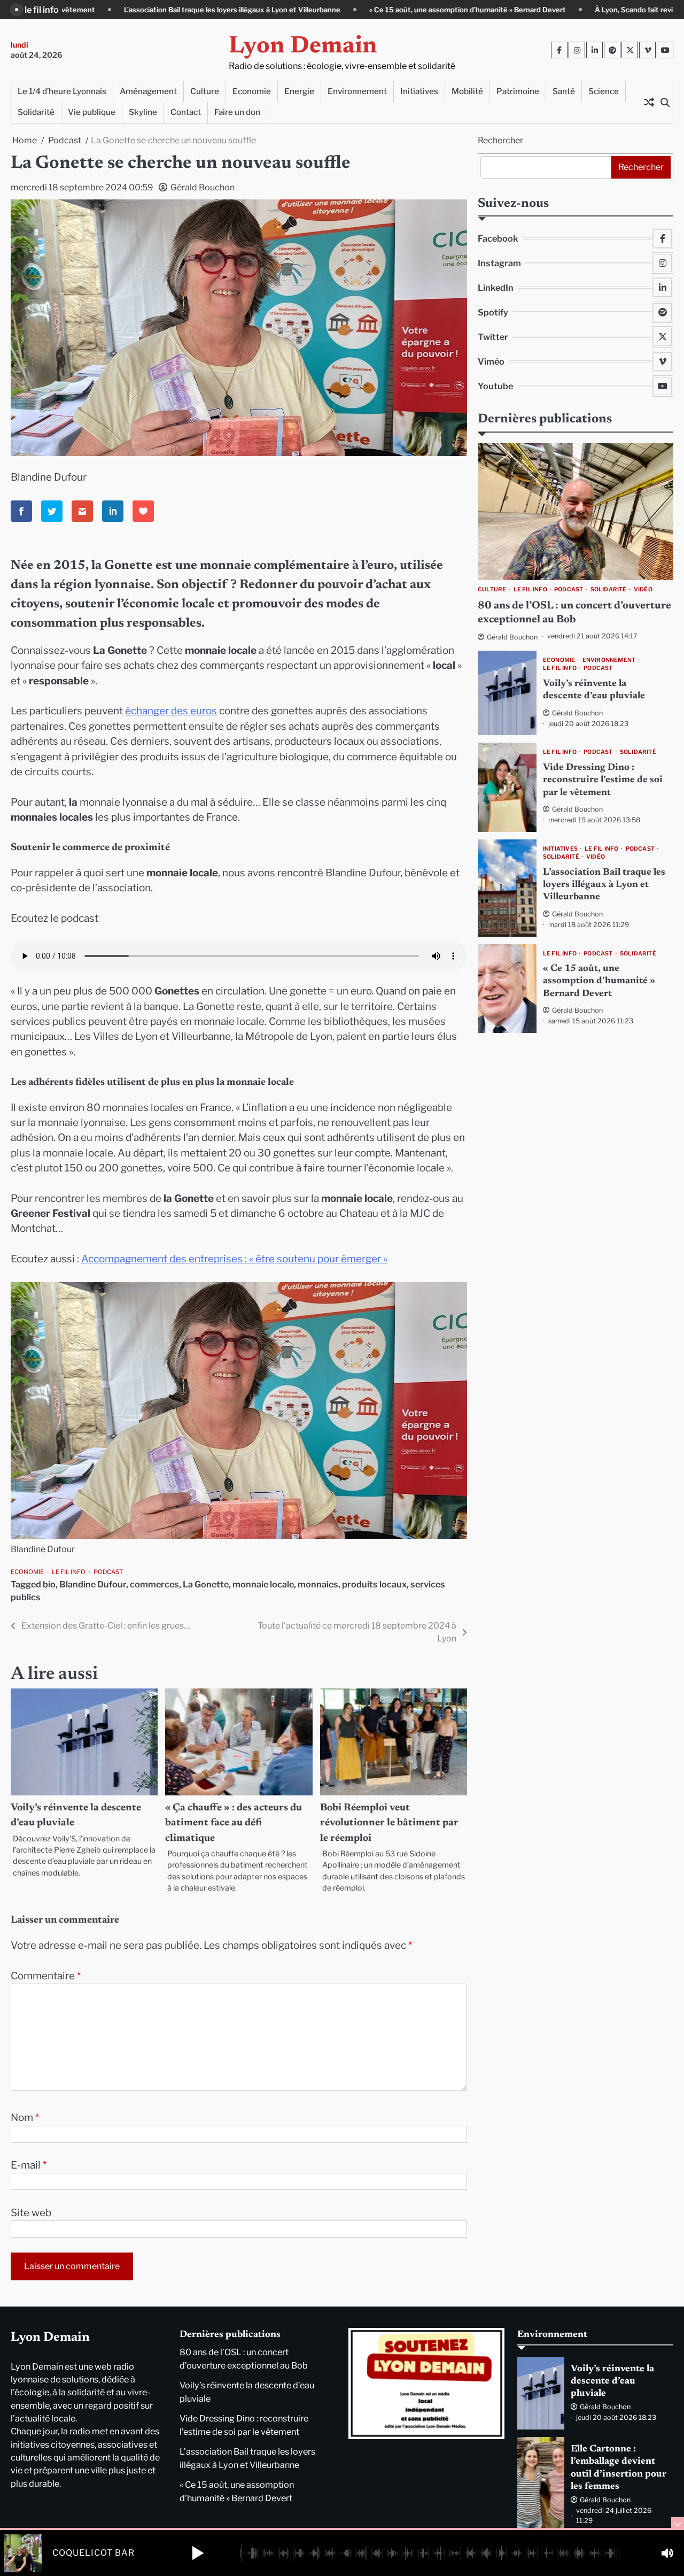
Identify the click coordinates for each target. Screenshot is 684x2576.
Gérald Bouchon (203, 187)
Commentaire (46, 1976)
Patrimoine (518, 91)
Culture (205, 91)
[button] (198, 2553)
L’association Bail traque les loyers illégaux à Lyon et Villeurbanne (604, 885)
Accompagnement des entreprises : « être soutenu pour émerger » (234, 1259)
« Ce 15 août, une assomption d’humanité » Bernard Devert (306, 10)
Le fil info (69, 1572)
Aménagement (148, 91)
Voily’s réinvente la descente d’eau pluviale (612, 2382)
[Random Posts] (649, 102)
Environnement (357, 91)
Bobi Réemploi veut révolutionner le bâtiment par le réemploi (389, 1823)
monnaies (318, 1584)
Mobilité (467, 91)
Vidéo (643, 590)
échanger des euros (171, 711)
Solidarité (36, 112)
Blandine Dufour (93, 1584)
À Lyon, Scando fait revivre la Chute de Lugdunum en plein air (535, 10)
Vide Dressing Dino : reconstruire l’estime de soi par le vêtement (603, 780)
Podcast (108, 1572)
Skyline (143, 112)
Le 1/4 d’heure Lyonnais (62, 91)
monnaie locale (263, 1584)
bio (49, 1584)
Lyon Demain (303, 47)
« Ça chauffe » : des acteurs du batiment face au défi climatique (234, 1823)
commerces (154, 1584)
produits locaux (374, 1584)
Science (604, 91)
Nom (25, 2118)
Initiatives (419, 91)
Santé (564, 91)
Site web (31, 2213)
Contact (186, 112)
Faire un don (237, 112)
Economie (252, 91)
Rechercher (500, 140)
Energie (299, 91)
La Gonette (206, 1584)
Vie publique (92, 112)
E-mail (29, 2165)
